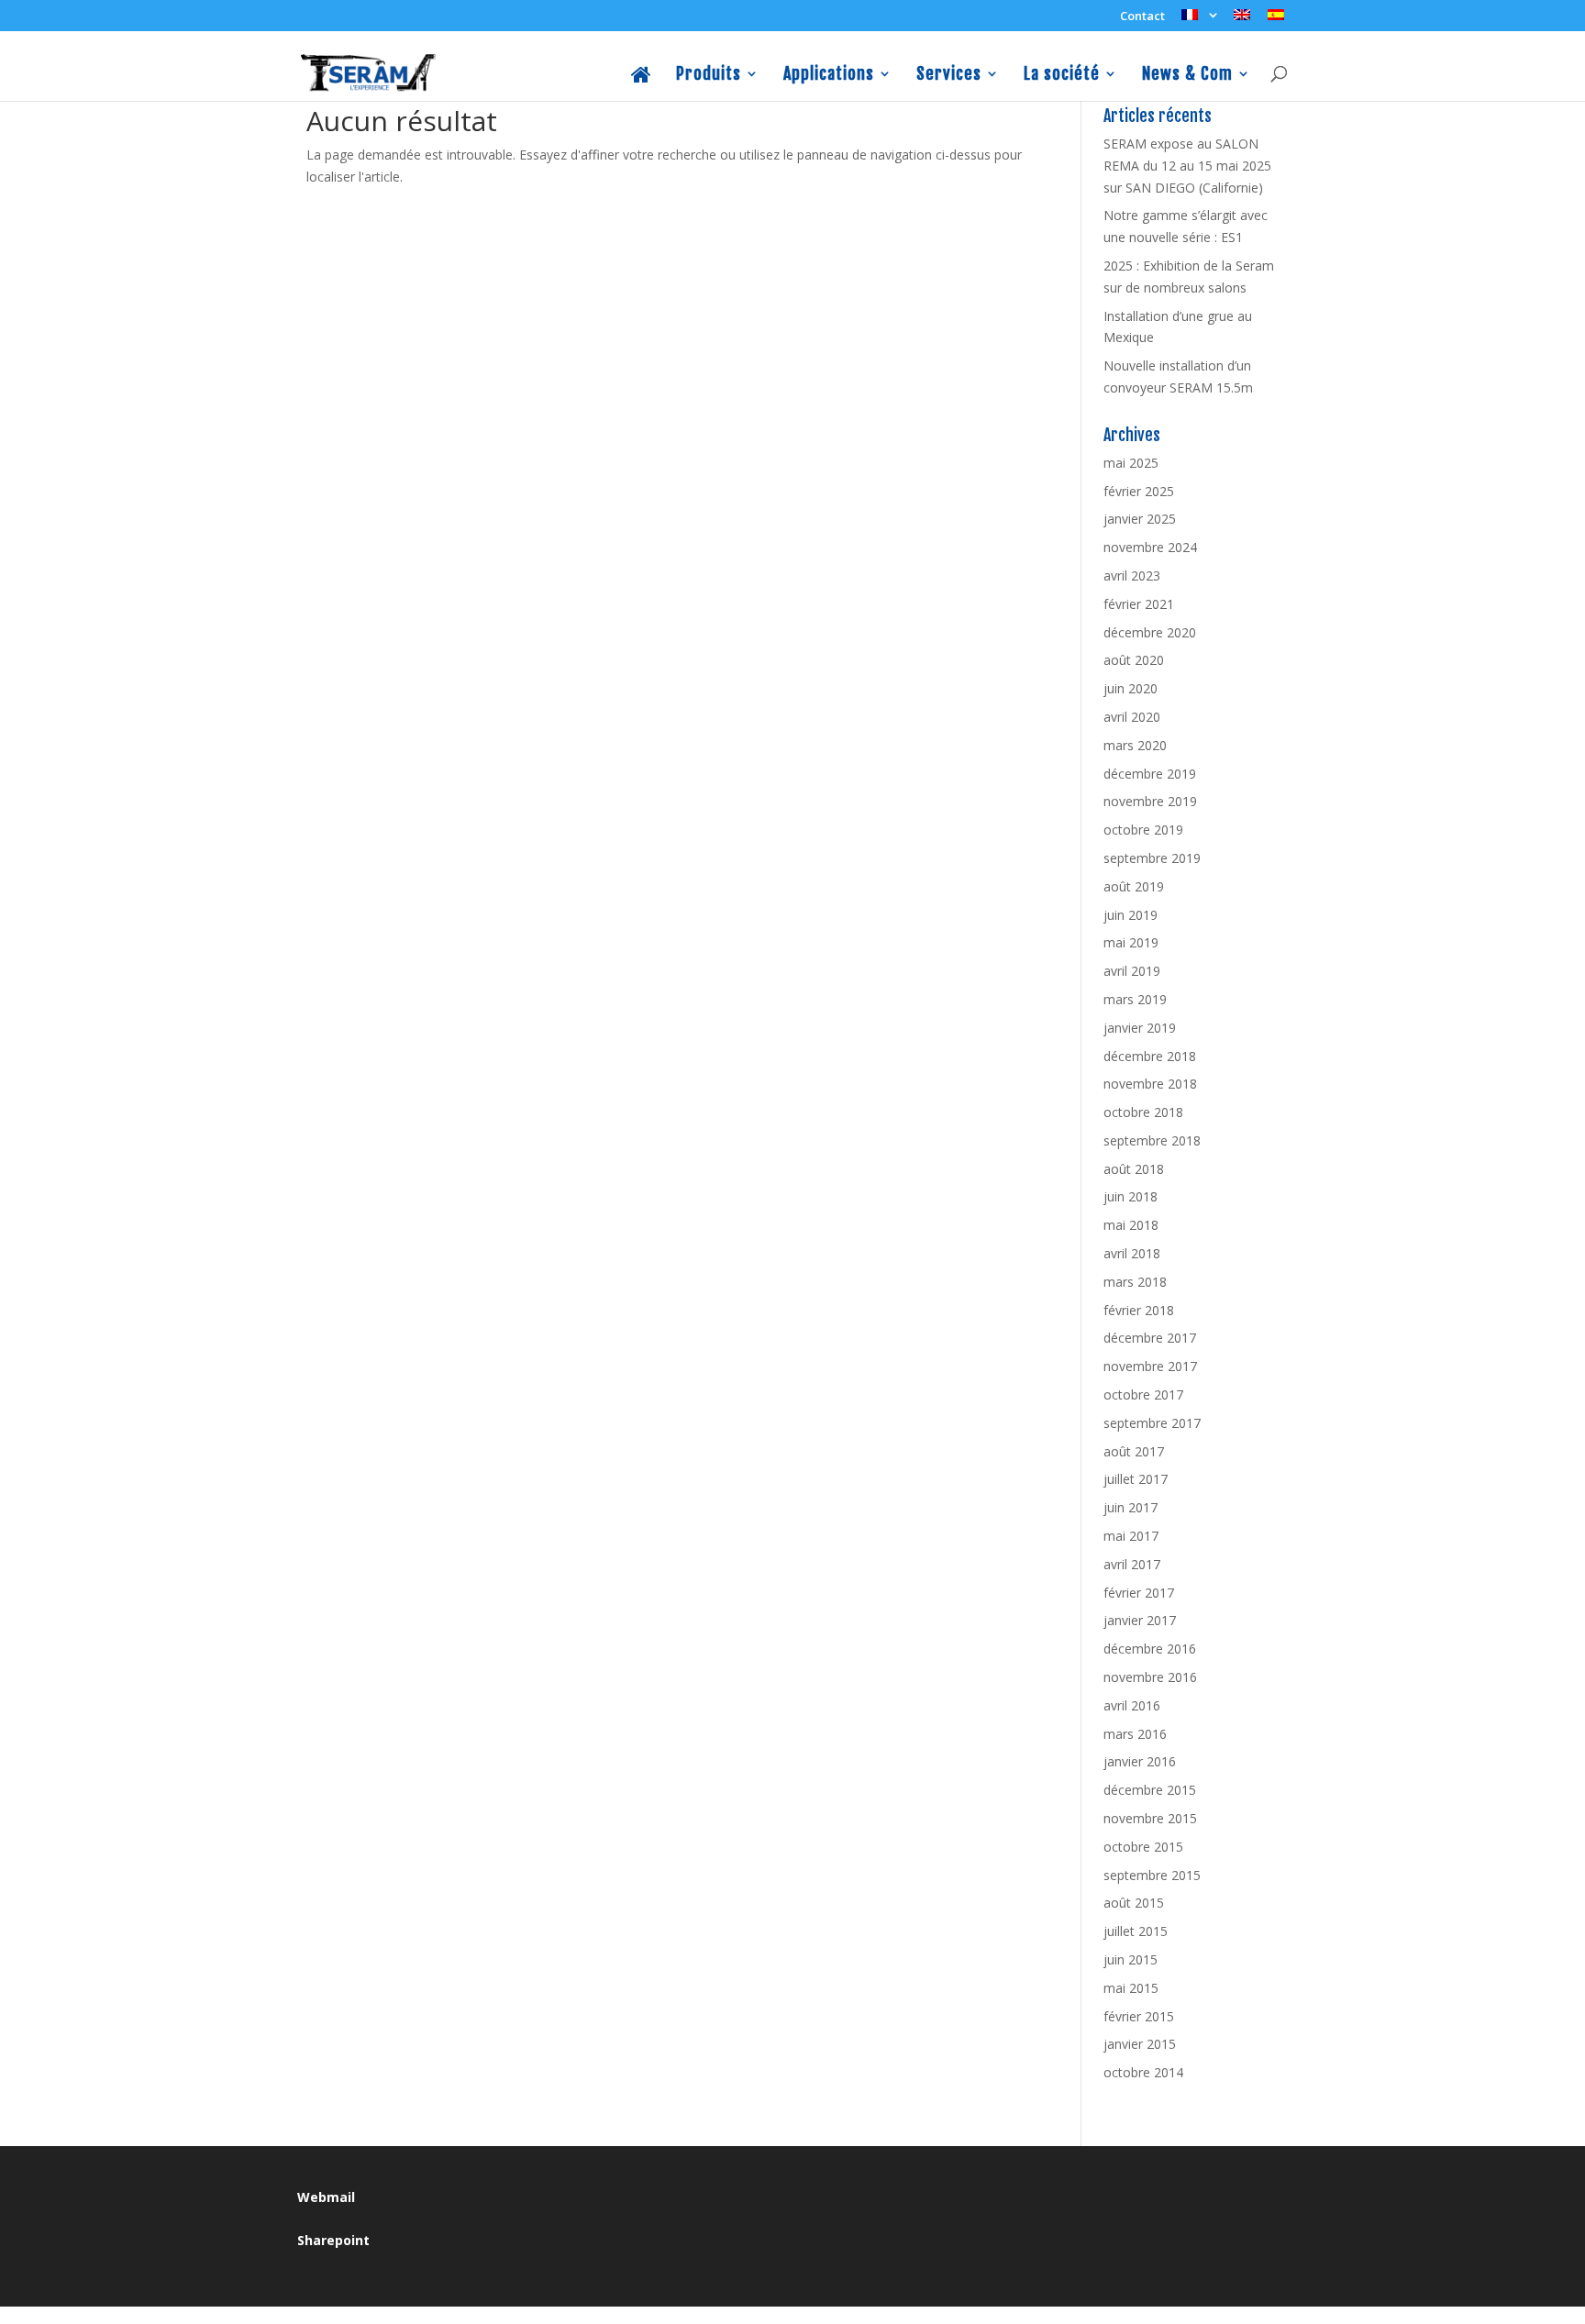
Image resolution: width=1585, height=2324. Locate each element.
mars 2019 (1135, 999)
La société (1062, 75)
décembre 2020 (1150, 632)
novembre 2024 (1150, 547)
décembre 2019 (1150, 774)
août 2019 (1134, 886)
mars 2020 (1135, 745)
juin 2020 (1131, 688)
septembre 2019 (1152, 858)
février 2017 (1139, 1593)
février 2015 (1139, 2016)
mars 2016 (1135, 1734)
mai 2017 (1131, 1536)
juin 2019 (1131, 915)
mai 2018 (1131, 1225)
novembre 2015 (1150, 1818)
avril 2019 (1132, 971)
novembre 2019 (1150, 801)
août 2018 (1134, 1169)
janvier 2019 (1140, 1028)
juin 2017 (1131, 1507)
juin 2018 (1131, 1196)
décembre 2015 (1150, 1790)
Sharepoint (333, 2240)
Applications (829, 75)
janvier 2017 (1140, 1620)
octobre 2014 (1143, 2072)
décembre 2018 (1150, 1056)
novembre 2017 (1150, 1366)
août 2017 (1134, 1451)
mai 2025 (1131, 463)
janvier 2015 (1140, 2044)
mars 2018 (1135, 1282)
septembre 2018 (1152, 1140)
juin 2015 (1131, 1959)
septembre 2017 (1152, 1423)
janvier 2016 (1140, 1761)
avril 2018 (1132, 1253)
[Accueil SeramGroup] (642, 83)
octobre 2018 (1143, 1112)
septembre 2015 (1152, 1875)
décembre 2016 (1150, 1649)
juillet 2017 (1136, 1479)
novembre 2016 (1150, 1677)
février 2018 (1139, 1310)
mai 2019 (1131, 942)
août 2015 (1134, 1903)
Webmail (326, 2197)
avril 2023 (1132, 575)
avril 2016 (1132, 1705)
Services (949, 75)
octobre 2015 (1143, 1847)
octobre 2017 (1143, 1394)
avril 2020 (1132, 717)
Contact (1142, 17)
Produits (709, 75)
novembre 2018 (1150, 1084)
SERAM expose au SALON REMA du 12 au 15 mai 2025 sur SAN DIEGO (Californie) (1187, 166)
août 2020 (1134, 660)
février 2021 (1139, 604)
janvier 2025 (1140, 519)
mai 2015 (1131, 1988)
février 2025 (1139, 491)
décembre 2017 (1150, 1338)
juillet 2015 (1136, 1931)
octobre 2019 (1143, 830)
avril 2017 (1132, 1564)
